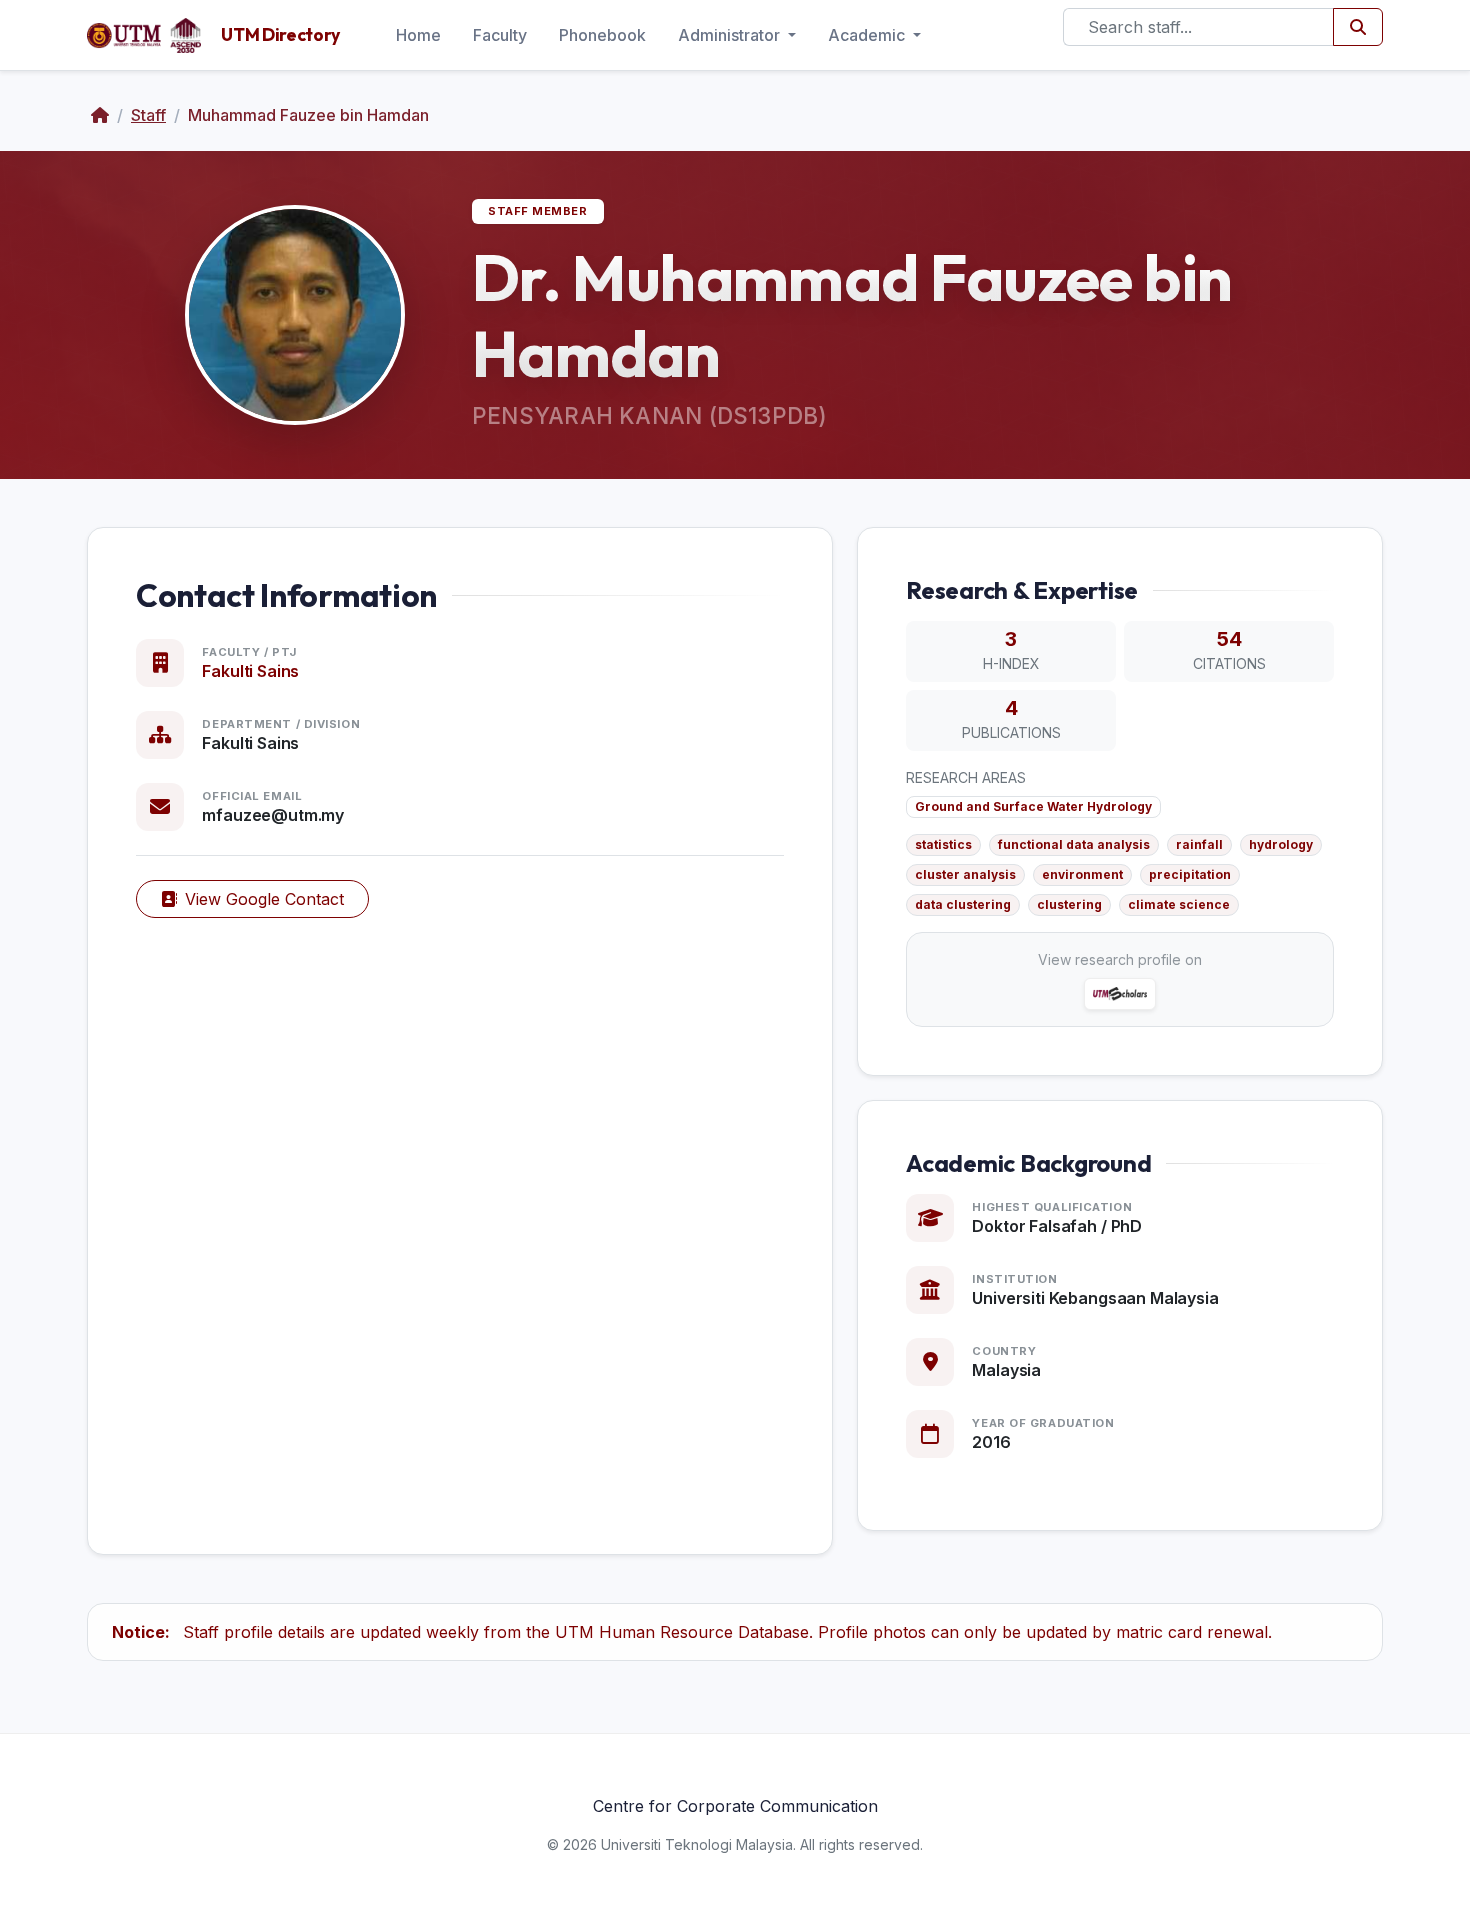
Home (418, 35)
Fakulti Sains (250, 671)
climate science (1179, 904)
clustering (1069, 904)
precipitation (1190, 874)
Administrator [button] (731, 35)
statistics (943, 844)
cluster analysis (965, 874)
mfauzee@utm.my (273, 815)
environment (1082, 874)
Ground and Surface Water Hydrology (1033, 806)
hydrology (1281, 844)
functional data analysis (1074, 844)
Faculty (500, 35)
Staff (148, 115)
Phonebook (602, 35)
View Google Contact (264, 899)
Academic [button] (868, 35)
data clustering (963, 904)
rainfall (1199, 844)
